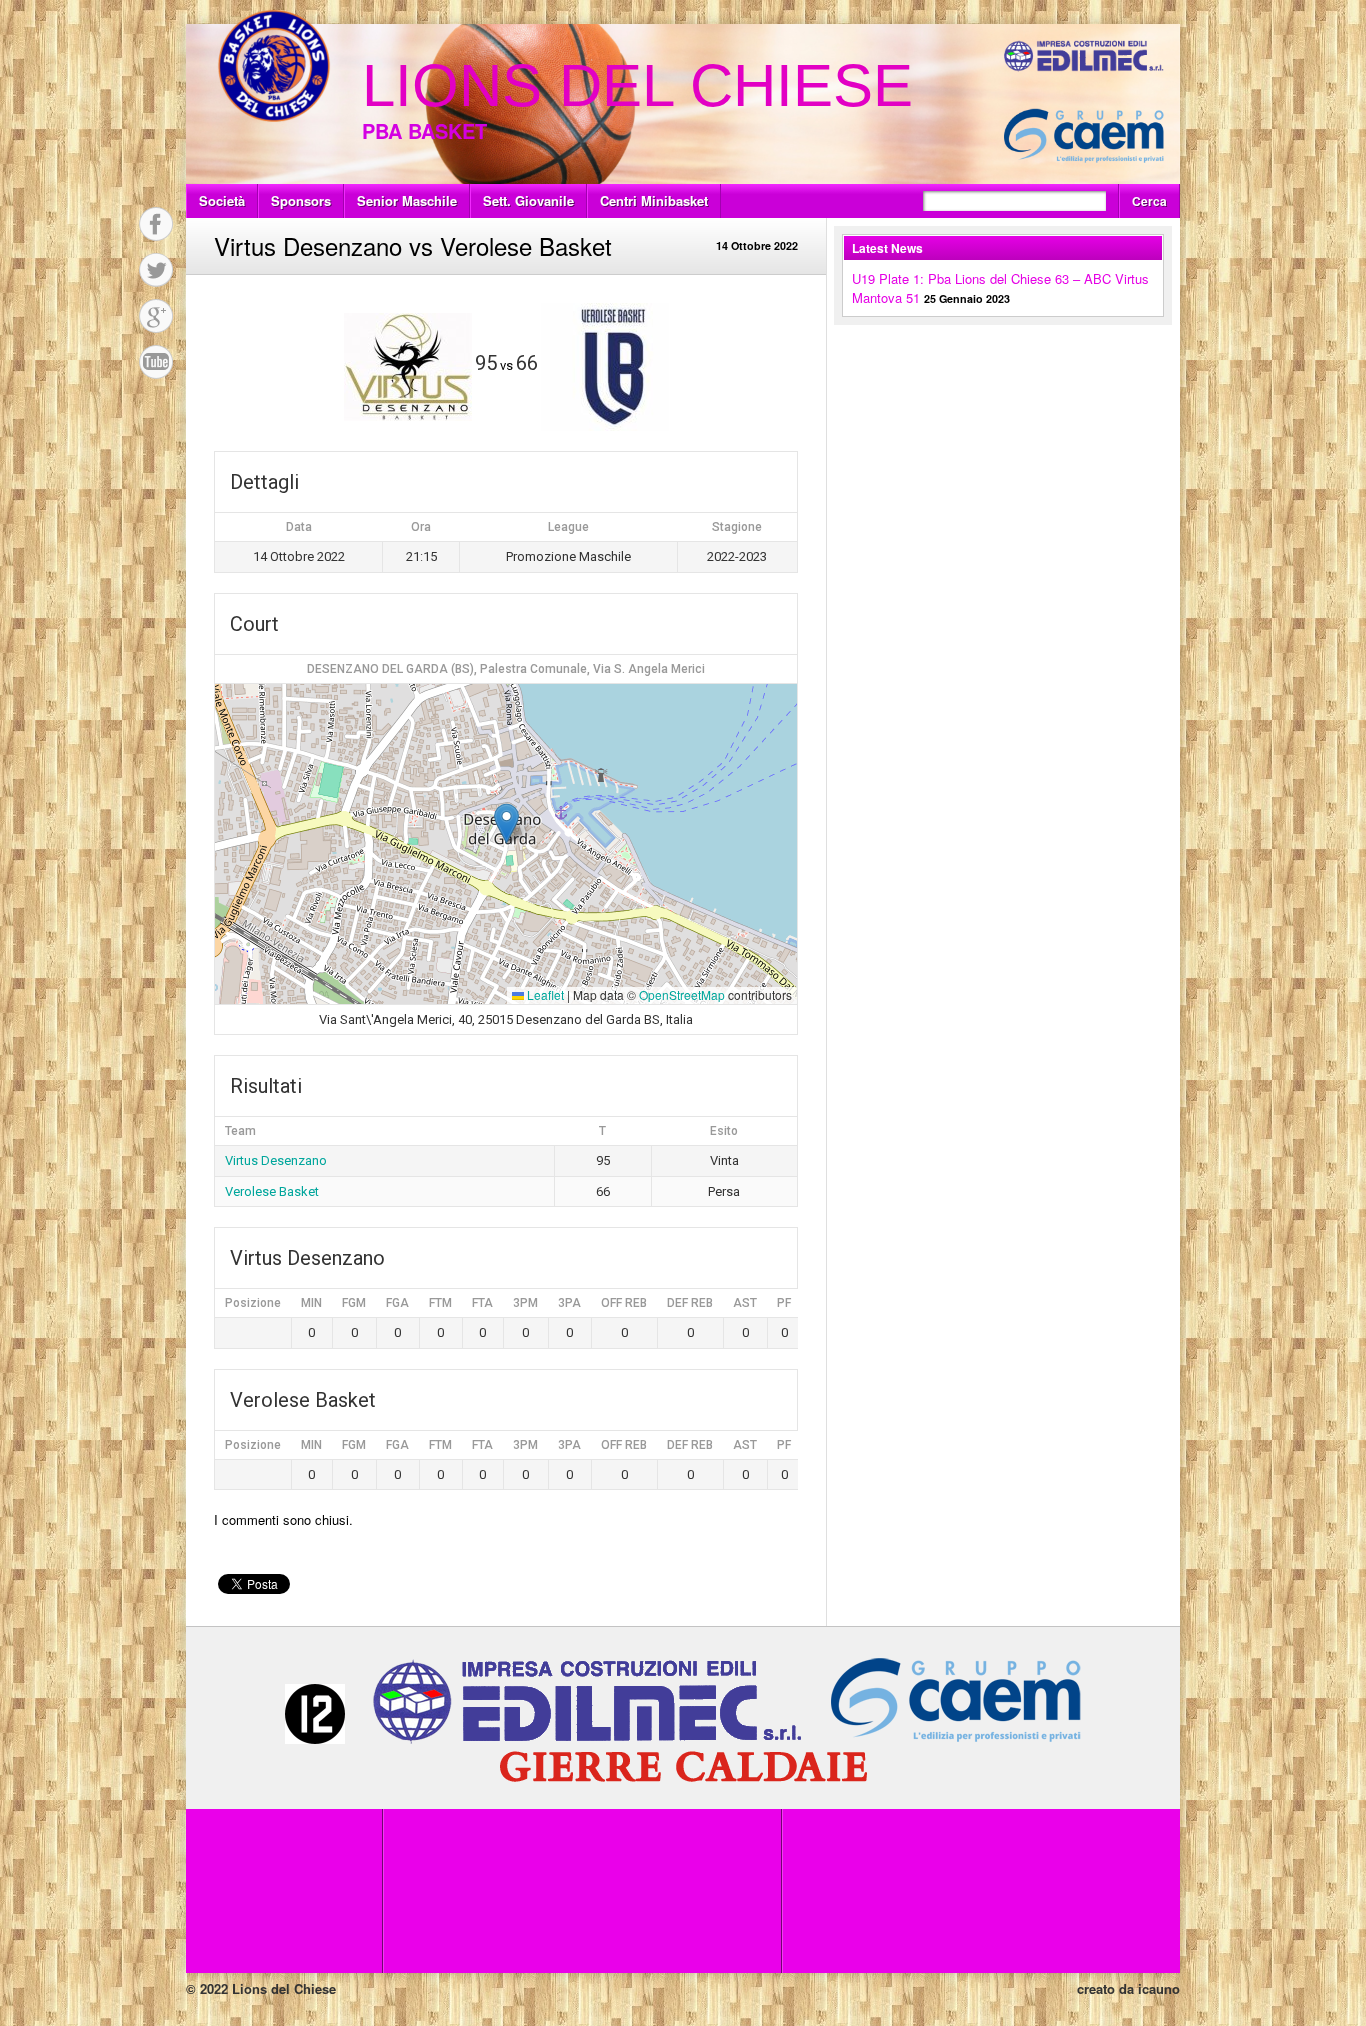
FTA (482, 1303)
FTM (440, 1303)
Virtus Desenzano (276, 1160)
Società (222, 200)
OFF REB (624, 1303)
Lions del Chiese (637, 85)
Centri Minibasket (654, 200)
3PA (569, 1303)
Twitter (156, 270)
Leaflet (544, 994)
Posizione (253, 1303)
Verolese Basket (272, 1191)
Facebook (156, 224)
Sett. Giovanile (528, 200)
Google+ (156, 316)
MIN (311, 1303)
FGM (354, 1303)
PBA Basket (424, 130)
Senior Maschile (407, 200)
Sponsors (301, 200)
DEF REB (690, 1303)
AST (745, 1303)
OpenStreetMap (682, 994)
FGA (397, 1303)
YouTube (156, 362)
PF (784, 1303)
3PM (525, 1303)
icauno (1159, 1988)
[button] (506, 823)
